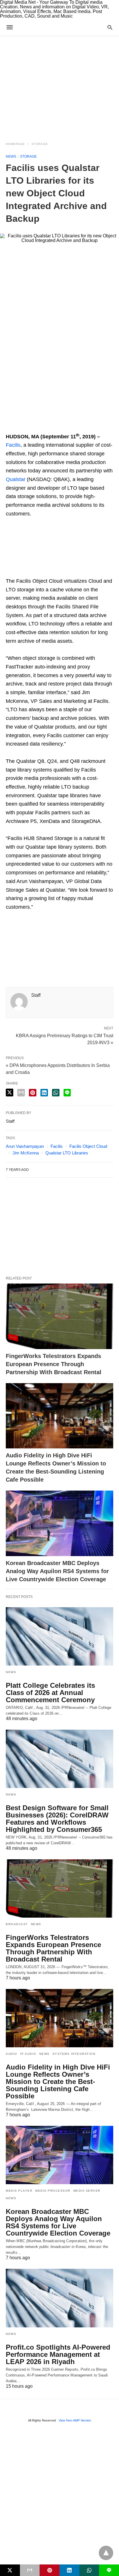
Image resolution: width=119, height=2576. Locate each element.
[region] (59, 85)
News (11, 157)
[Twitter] (20, 427)
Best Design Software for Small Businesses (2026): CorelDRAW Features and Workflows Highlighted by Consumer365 (57, 1819)
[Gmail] (57, 427)
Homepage (15, 144)
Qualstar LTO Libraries (67, 1153)
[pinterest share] (33, 1093)
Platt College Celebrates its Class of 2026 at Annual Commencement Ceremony (50, 1693)
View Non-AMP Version (75, 2420)
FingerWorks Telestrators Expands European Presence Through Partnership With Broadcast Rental (54, 1364)
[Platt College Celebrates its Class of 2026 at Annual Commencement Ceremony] (59, 1636)
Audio (12, 2054)
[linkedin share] (44, 1093)
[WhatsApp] (38, 427)
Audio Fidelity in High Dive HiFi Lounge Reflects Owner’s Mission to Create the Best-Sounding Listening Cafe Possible (58, 2082)
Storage (40, 144)
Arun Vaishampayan (25, 1146)
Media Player (19, 2191)
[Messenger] (84, 427)
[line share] (67, 1093)
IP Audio (28, 2054)
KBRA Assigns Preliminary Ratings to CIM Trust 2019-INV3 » (65, 1039)
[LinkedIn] (75, 427)
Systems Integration (74, 2054)
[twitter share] (10, 1093)
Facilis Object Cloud (88, 1146)
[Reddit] (66, 427)
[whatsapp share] (56, 1093)
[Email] (29, 427)
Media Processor (53, 2191)
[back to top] (106, 2553)
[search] (110, 27)
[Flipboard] (47, 427)
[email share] (21, 1093)
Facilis (13, 445)
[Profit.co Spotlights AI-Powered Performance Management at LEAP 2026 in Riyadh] (59, 2298)
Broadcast (17, 1924)
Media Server (87, 2191)
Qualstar (16, 479)
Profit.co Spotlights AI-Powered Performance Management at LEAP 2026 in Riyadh (58, 2354)
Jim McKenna (26, 1153)
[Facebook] (10, 427)
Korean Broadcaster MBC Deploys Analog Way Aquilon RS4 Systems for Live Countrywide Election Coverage (57, 1571)
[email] (30, 2570)
